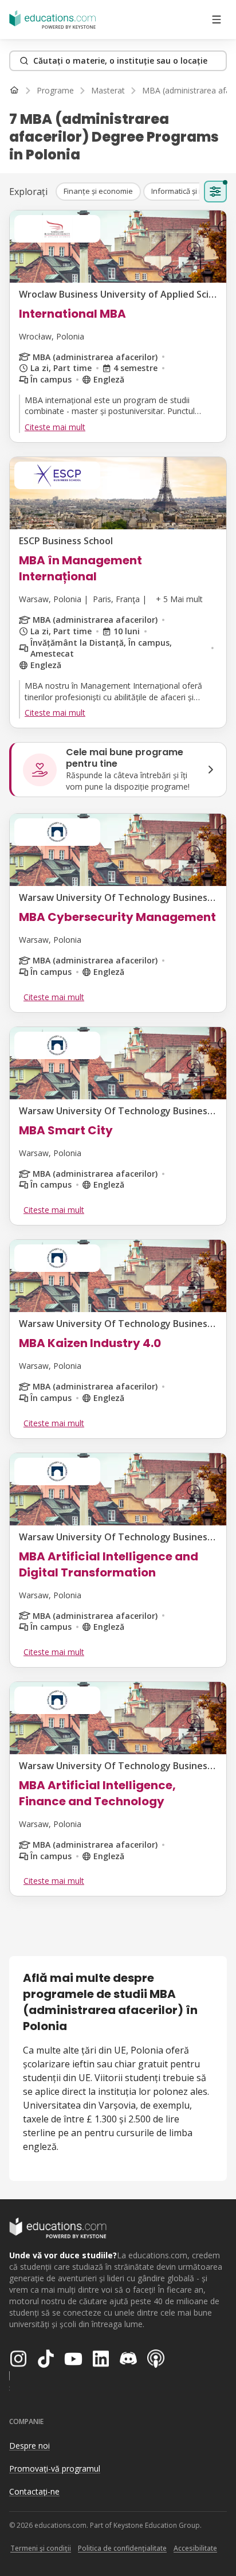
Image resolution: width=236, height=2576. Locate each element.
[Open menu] (217, 19)
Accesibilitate (195, 2548)
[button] (98, 192)
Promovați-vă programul (55, 2468)
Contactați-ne (34, 2491)
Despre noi (29, 2446)
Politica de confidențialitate (122, 2548)
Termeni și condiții (41, 2548)
